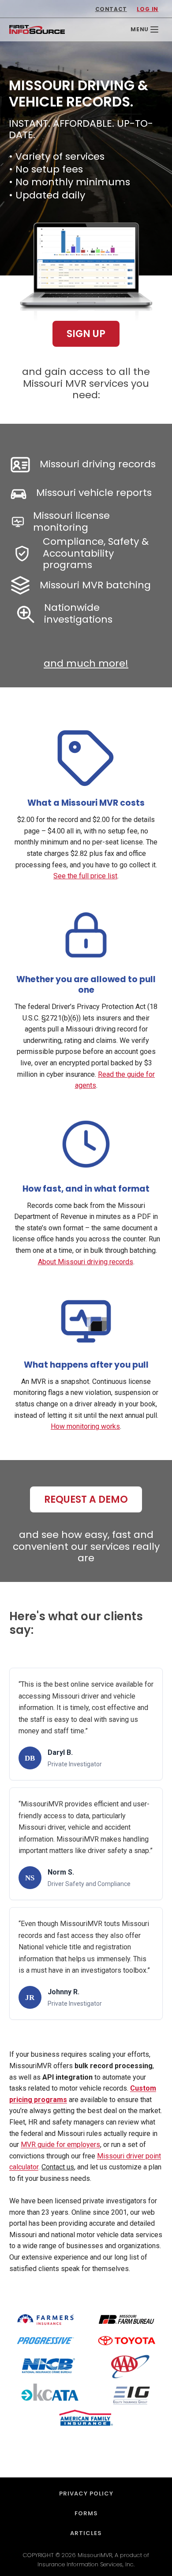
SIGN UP (86, 334)
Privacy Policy (86, 2493)
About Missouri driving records (86, 1262)
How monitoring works (85, 1426)
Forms (86, 2513)
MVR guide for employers (60, 2145)
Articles (86, 2533)
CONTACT (111, 9)
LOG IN (148, 9)
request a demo (86, 1499)
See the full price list (85, 876)
